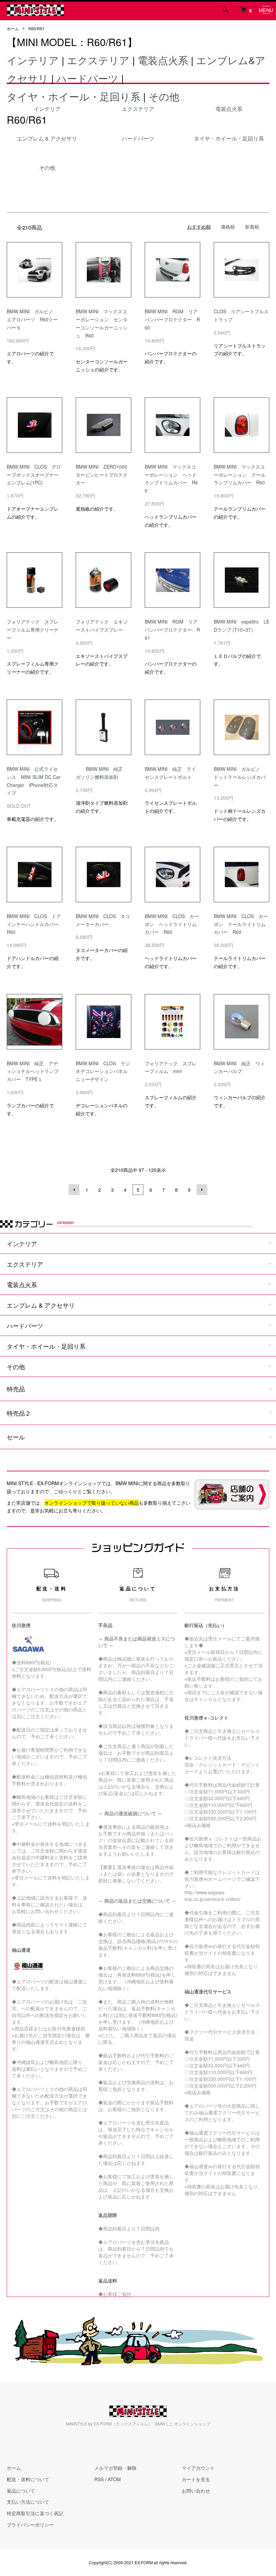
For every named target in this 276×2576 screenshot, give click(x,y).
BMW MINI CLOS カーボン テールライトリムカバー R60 (241, 924)
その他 (164, 96)
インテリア (33, 60)
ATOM (114, 2479)
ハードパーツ (88, 78)
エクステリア (98, 60)
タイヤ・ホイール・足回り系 (74, 96)
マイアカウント (198, 2468)
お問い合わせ (196, 2491)
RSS (99, 2479)
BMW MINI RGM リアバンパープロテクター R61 (172, 630)
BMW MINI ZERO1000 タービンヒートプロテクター (104, 475)
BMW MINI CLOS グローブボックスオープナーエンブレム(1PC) (34, 475)
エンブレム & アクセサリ (41, 1305)
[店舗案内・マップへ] (232, 1494)
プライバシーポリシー (30, 2525)
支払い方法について (28, 2502)
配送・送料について (28, 2479)
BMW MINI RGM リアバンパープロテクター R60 (172, 319)
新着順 (252, 227)
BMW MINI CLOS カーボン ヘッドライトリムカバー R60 (172, 924)
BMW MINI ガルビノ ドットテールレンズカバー (240, 777)
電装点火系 (163, 60)
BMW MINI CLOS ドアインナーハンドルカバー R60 (35, 924)
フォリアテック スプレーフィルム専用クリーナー (33, 630)
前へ (74, 1190)
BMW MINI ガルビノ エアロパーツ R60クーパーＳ (32, 319)
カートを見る (196, 2479)
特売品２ (19, 1413)
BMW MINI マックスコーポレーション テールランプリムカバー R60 (240, 475)
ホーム (13, 28)
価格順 (228, 227)
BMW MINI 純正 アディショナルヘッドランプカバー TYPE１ (33, 1071)
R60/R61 (37, 28)
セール (16, 1437)
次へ (202, 1190)
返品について (21, 2491)
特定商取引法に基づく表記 (35, 2513)
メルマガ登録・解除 (115, 2468)
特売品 (16, 1389)
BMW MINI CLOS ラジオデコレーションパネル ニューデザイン (103, 1071)
